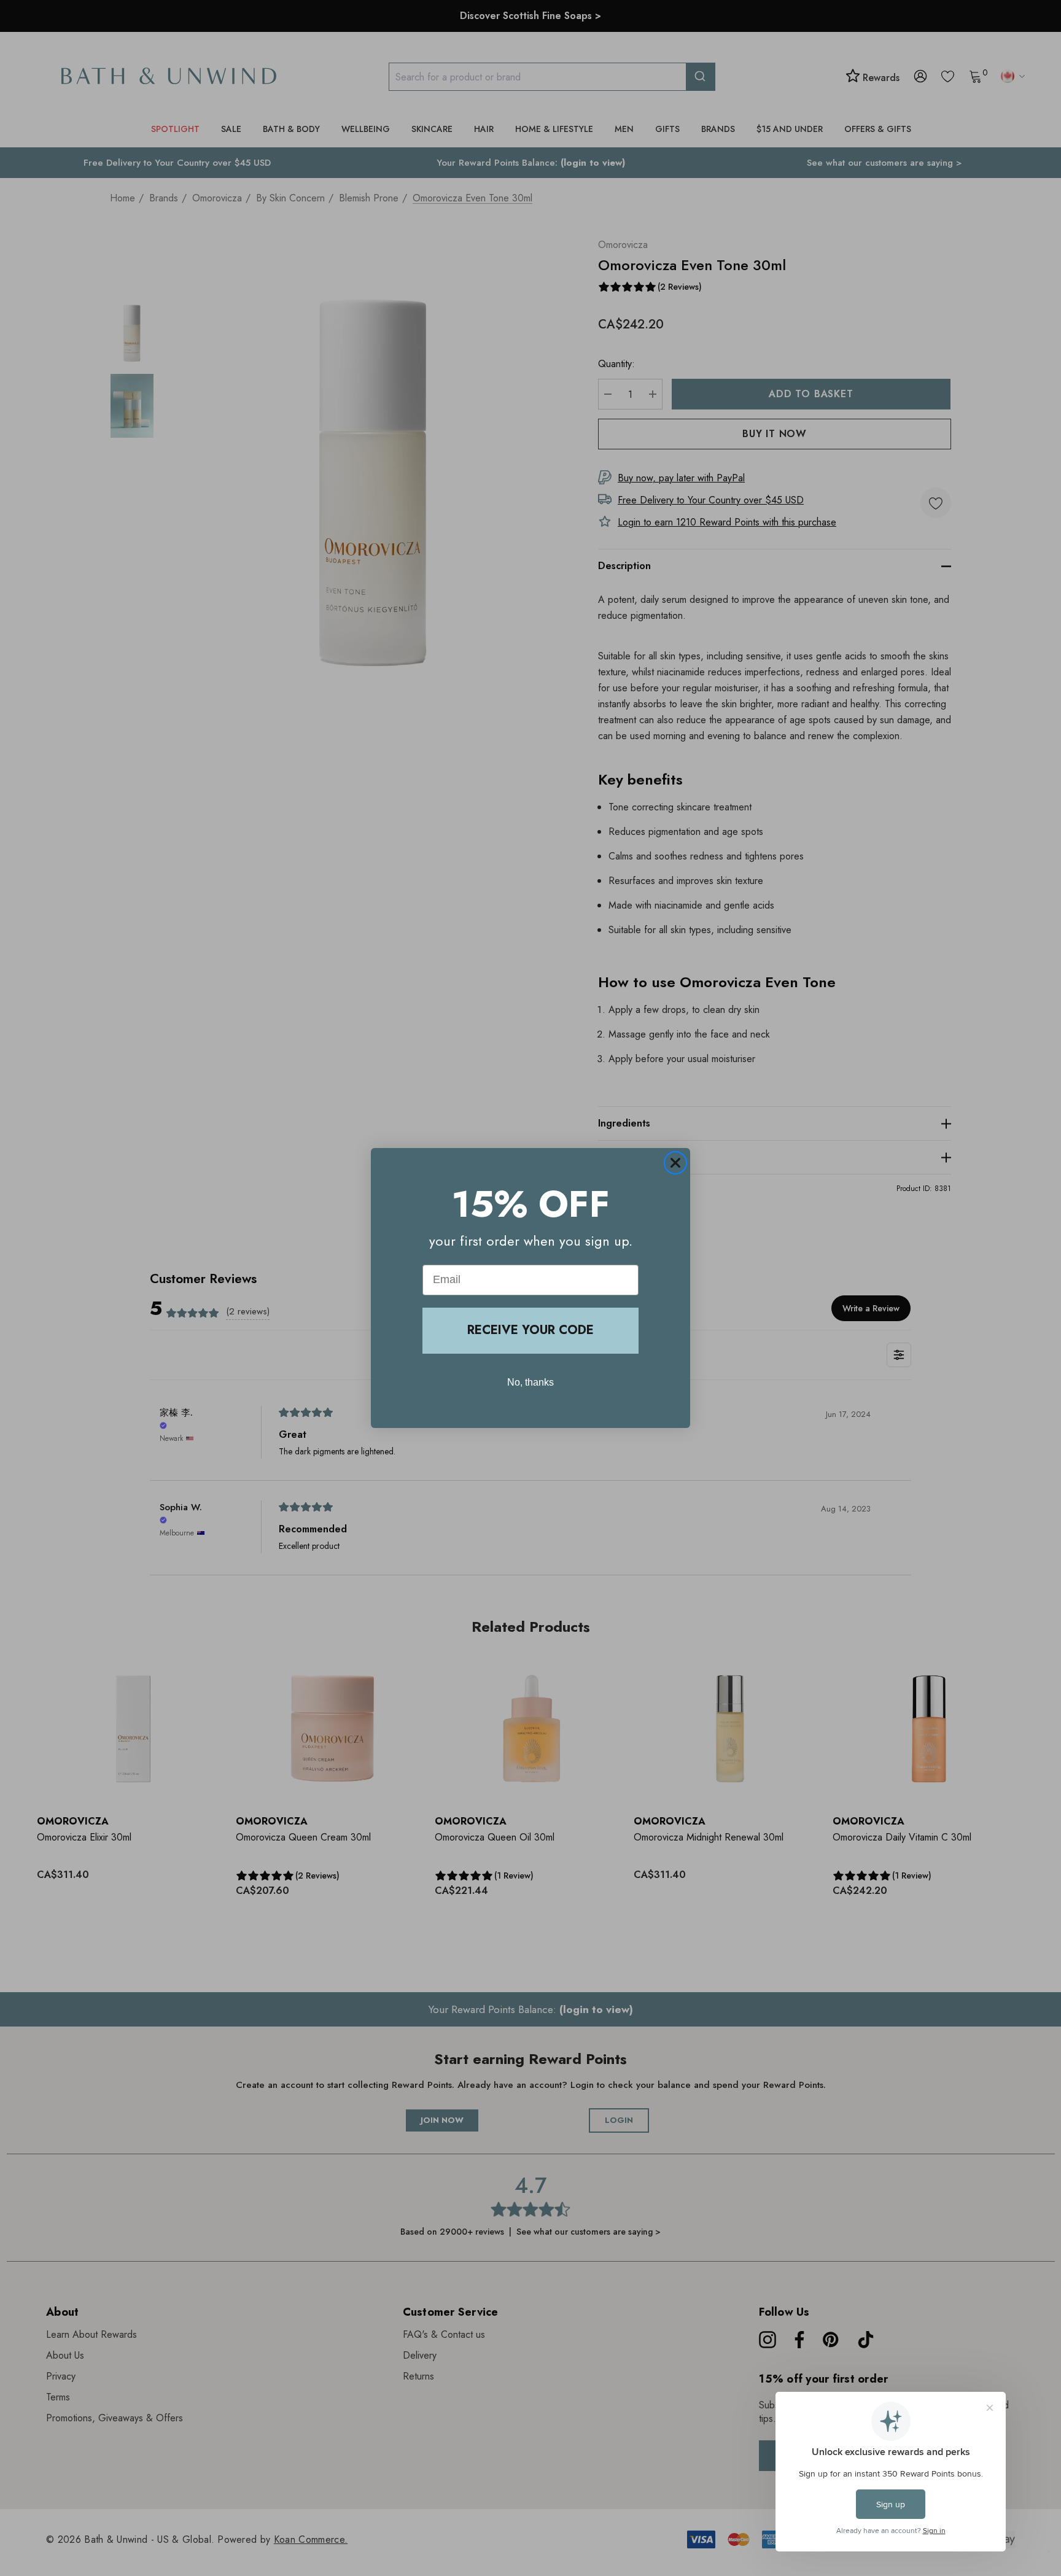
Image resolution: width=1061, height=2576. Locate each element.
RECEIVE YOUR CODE (530, 1330)
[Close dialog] (675, 1163)
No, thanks (530, 1382)
